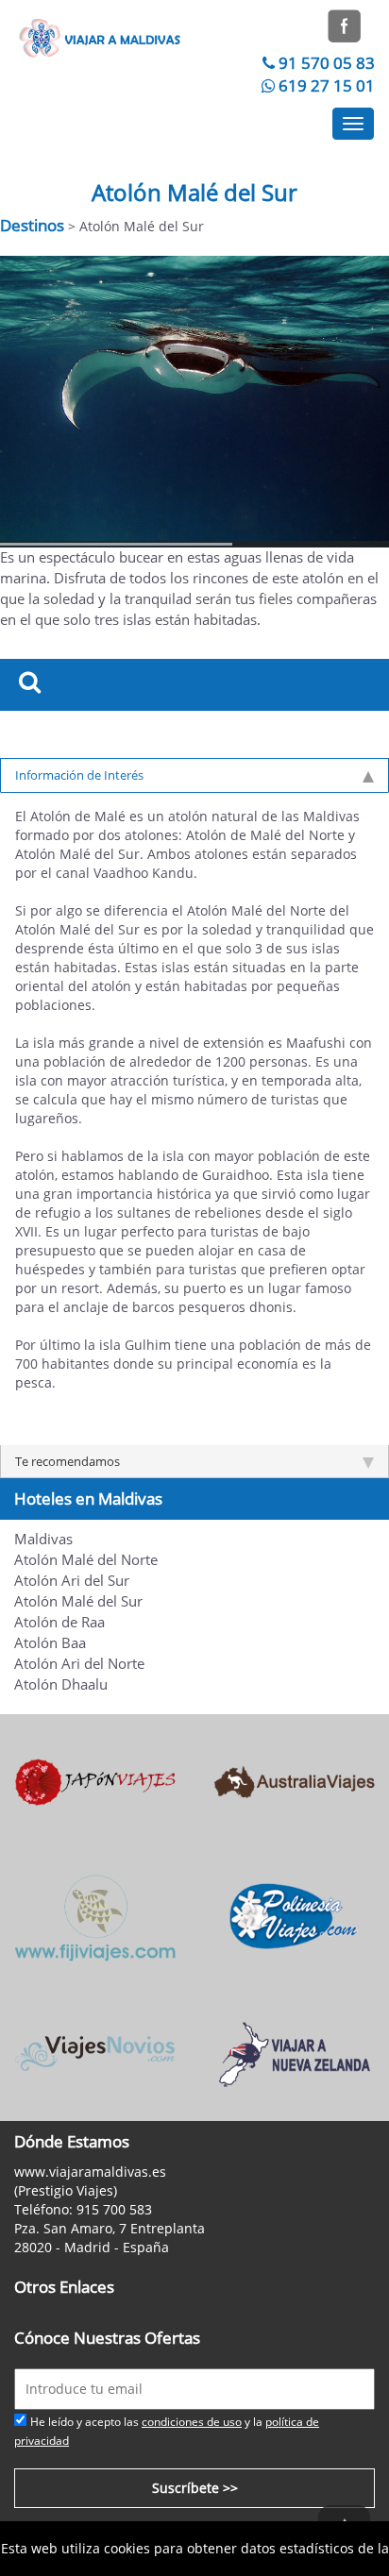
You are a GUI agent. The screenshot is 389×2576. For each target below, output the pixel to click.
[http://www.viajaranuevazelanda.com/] (294, 2052)
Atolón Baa (50, 1643)
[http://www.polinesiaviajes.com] (294, 1916)
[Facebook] (344, 24)
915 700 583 (114, 2209)
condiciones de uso (192, 2422)
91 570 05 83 (327, 63)
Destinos (32, 225)
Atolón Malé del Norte (86, 1560)
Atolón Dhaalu (61, 1684)
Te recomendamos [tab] (68, 1461)
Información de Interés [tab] (79, 775)
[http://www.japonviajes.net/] (95, 1781)
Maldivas (43, 1539)
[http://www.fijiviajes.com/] (95, 1916)
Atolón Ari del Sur (72, 1581)
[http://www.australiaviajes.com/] (294, 1781)
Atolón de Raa (59, 1622)
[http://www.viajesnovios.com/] (95, 2052)
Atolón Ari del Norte (79, 1664)
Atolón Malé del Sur (78, 1601)
